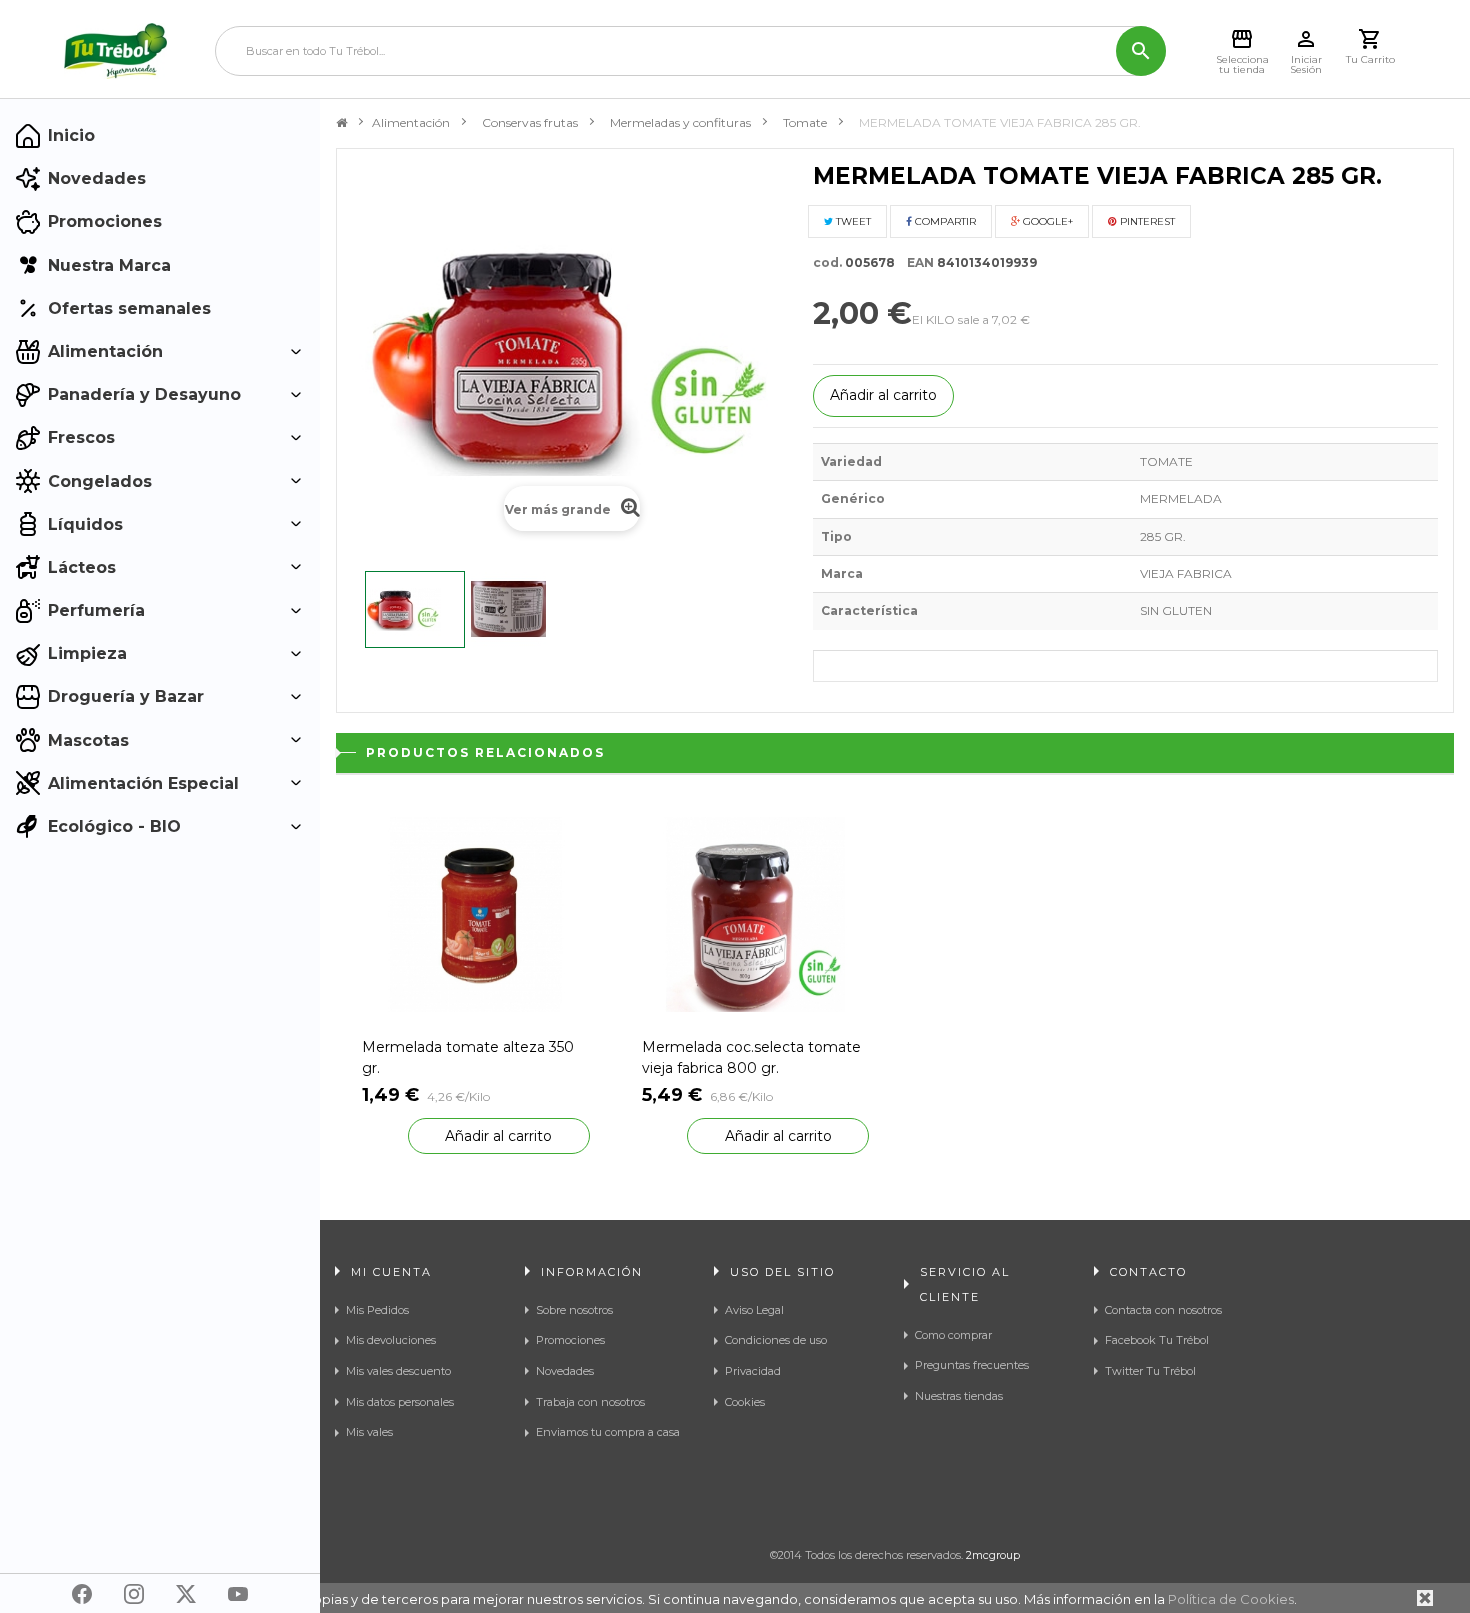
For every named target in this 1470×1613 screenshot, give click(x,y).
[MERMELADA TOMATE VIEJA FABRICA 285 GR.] (520, 609)
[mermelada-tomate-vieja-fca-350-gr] (415, 609)
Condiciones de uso (776, 1340)
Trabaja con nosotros (590, 1402)
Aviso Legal (754, 1310)
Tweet (852, 221)
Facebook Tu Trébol (1157, 1340)
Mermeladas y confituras (680, 122)
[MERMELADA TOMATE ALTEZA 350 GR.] (476, 913)
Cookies (745, 1402)
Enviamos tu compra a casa (608, 1432)
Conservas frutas (530, 122)
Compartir (944, 221)
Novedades (565, 1371)
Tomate (805, 122)
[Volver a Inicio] (341, 123)
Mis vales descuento (398, 1371)
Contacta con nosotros (1163, 1310)
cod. (827, 262)
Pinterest (1146, 221)
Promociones (570, 1340)
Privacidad (753, 1371)
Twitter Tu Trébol (1150, 1371)
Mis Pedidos (377, 1310)
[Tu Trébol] (115, 51)
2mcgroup (993, 1555)
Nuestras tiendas (959, 1396)
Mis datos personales (400, 1402)
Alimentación (411, 122)
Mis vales (369, 1432)
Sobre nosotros (574, 1310)
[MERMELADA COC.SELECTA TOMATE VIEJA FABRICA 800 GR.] (756, 913)
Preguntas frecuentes (972, 1365)
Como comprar (953, 1335)
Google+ (1046, 221)
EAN (916, 262)
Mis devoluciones (391, 1340)
